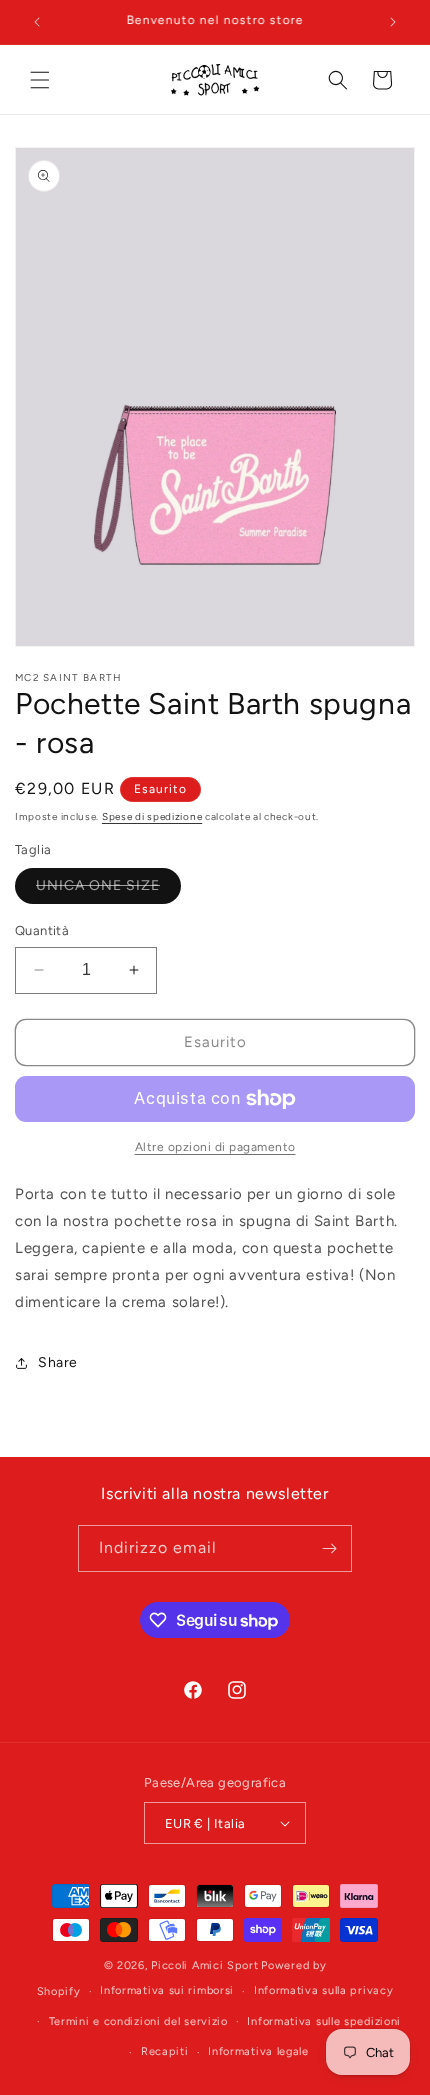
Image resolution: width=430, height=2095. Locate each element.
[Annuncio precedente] (37, 22)
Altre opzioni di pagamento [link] (215, 1147)
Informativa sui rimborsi (167, 1990)
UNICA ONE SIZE (108, 890)
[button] (40, 80)
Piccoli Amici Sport (204, 1965)
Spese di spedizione (152, 816)
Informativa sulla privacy (324, 1990)
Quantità (42, 930)
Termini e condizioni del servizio (138, 2021)
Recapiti (165, 2051)
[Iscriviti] (329, 1548)
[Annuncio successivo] (393, 22)
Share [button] (58, 1362)
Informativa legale (258, 2051)
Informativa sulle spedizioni (324, 2021)
